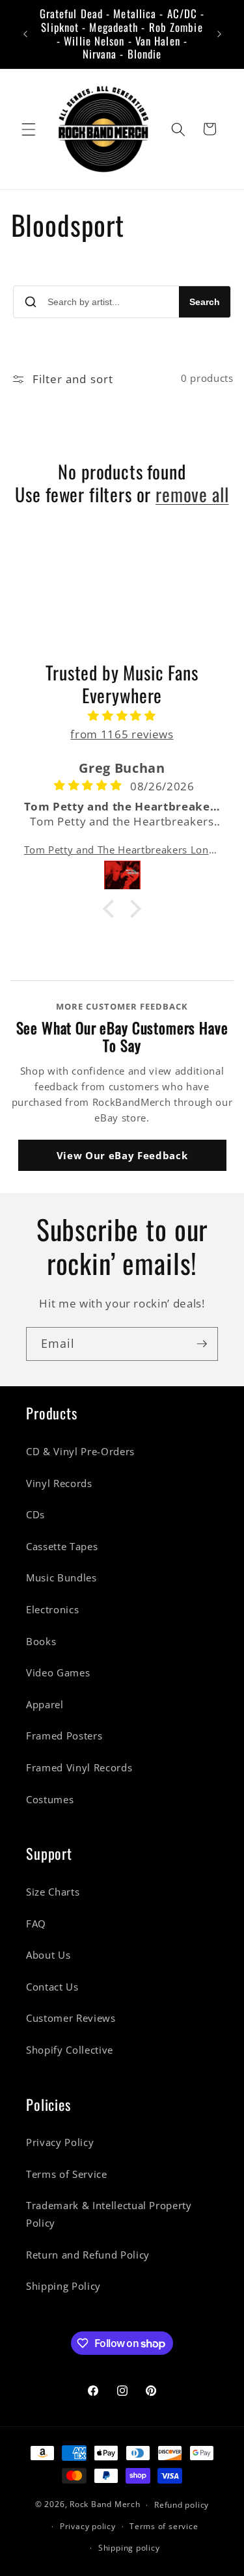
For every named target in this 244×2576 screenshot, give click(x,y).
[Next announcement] (219, 34)
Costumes (50, 1800)
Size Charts (53, 1892)
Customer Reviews (71, 2018)
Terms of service (164, 2526)
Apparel (45, 1705)
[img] (122, 716)
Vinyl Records (59, 1483)
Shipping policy (129, 2548)
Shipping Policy (63, 2286)
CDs (35, 1515)
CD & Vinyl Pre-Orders (80, 1452)
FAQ (36, 1924)
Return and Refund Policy (88, 2255)
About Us (48, 1955)
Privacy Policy (60, 2142)
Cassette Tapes (62, 1547)
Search (205, 302)
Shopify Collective (70, 2050)
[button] (29, 129)
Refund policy (182, 2505)
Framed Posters (64, 1736)
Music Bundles (61, 1578)
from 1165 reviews (122, 734)
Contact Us (52, 1987)
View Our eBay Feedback (122, 1155)
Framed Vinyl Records (79, 1768)
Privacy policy (88, 2526)
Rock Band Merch (105, 2505)
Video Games (58, 1673)
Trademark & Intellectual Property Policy (109, 2214)
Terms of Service (67, 2174)
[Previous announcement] (25, 34)
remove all (192, 495)
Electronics (52, 1610)
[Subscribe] (202, 1344)
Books (41, 1642)
